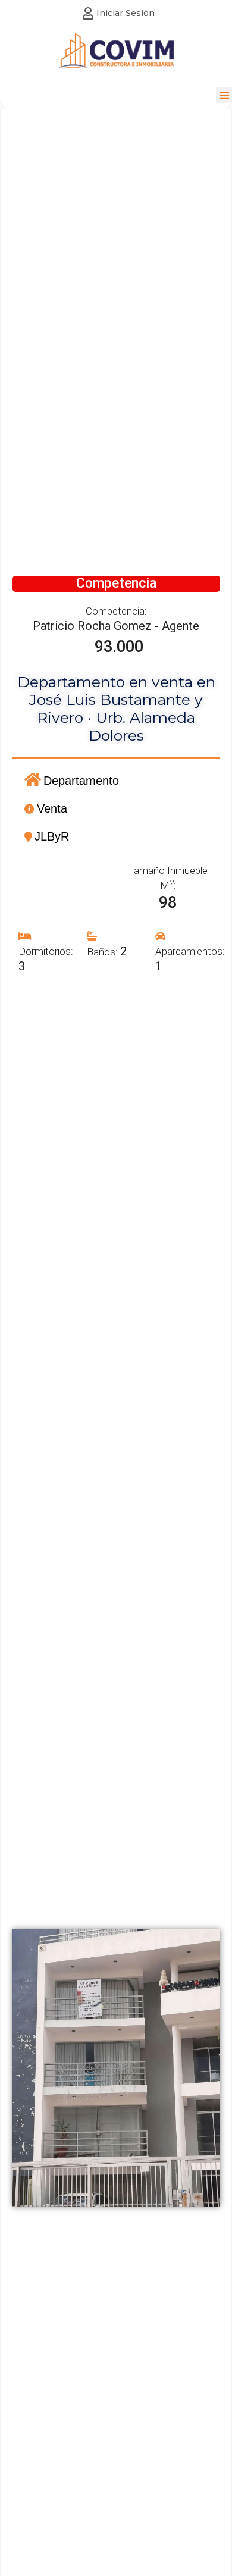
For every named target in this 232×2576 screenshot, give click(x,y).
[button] (224, 95)
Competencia (116, 583)
